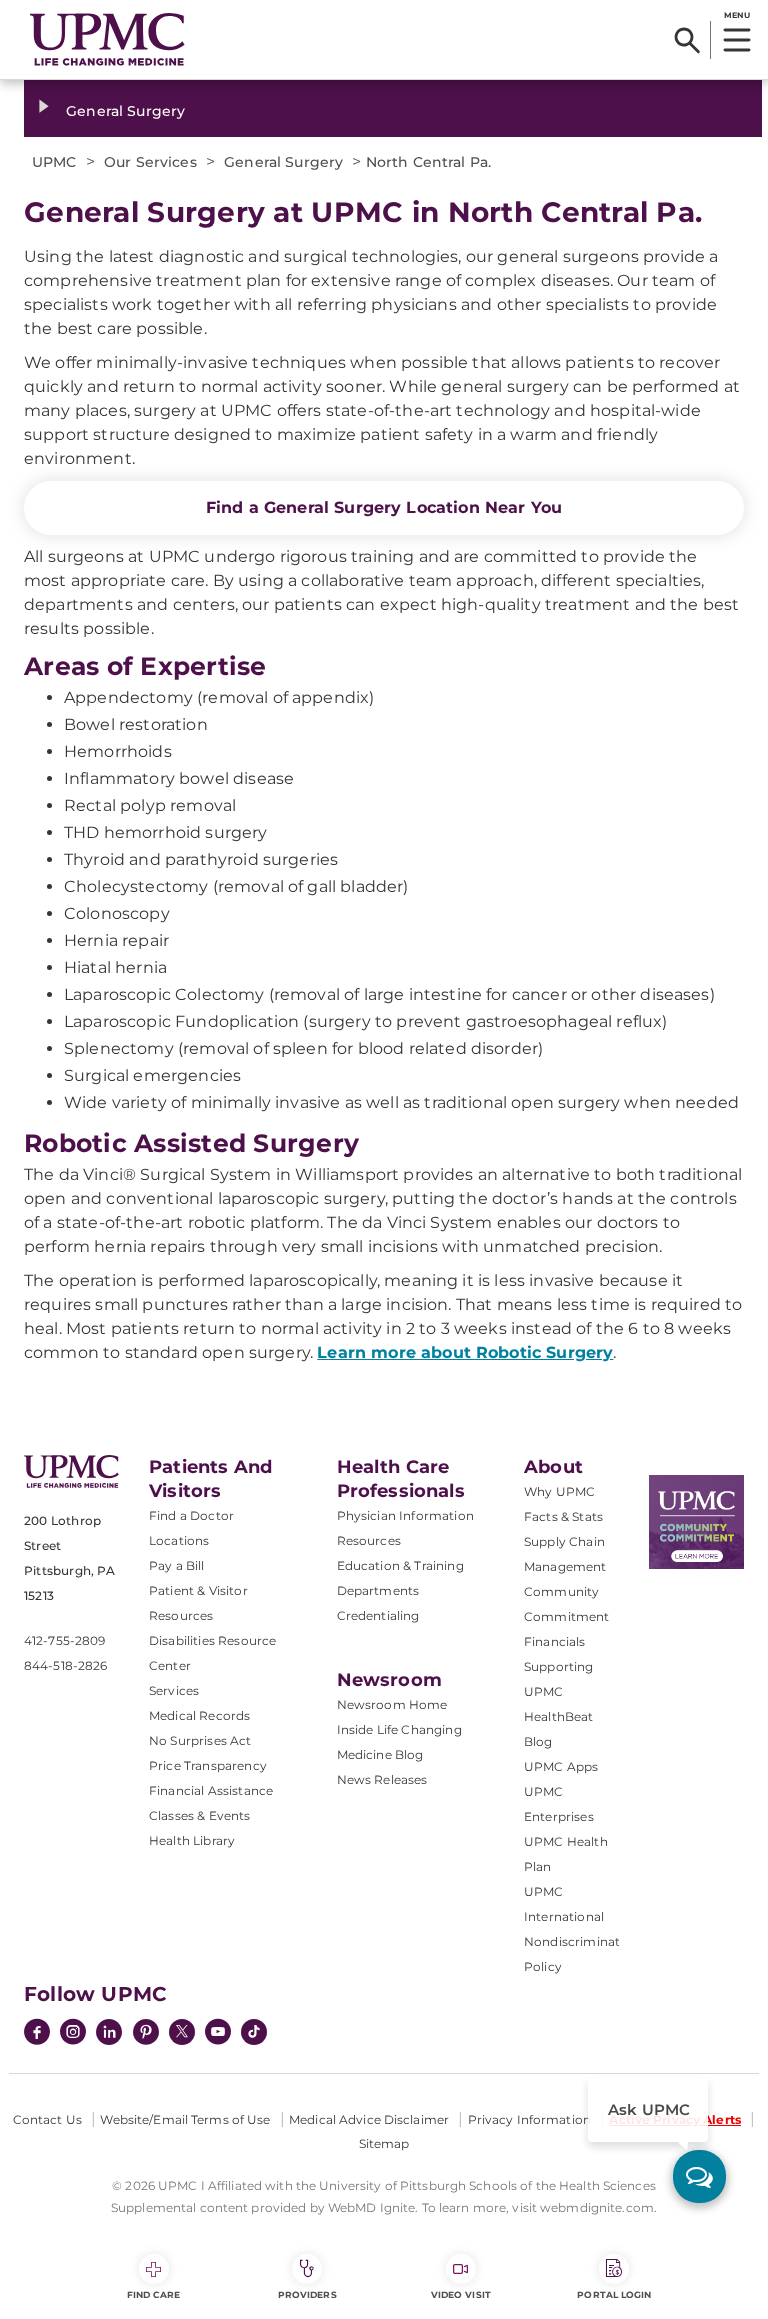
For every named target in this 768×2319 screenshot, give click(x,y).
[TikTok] (254, 2032)
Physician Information (405, 1515)
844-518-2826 (65, 1665)
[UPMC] (107, 39)
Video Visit (461, 2294)
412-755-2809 (64, 1640)
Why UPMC (559, 1491)
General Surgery (125, 111)
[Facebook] (37, 2034)
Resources (369, 1540)
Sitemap (384, 2143)
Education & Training (400, 1565)
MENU (736, 15)
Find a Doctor (191, 1515)
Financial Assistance (211, 1790)
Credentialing (378, 1615)
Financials (555, 1641)
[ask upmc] (699, 2176)
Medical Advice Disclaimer (369, 2119)
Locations (179, 1540)
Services (174, 1690)
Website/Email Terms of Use (185, 2119)
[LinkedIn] (109, 2034)
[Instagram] (73, 2034)
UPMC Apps (561, 1766)
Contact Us (47, 2119)
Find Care (154, 2294)
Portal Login (614, 2294)
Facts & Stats (563, 1516)
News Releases (382, 1779)
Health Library (192, 1840)
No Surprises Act (200, 1740)
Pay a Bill (177, 1565)
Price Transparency (208, 1765)
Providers (307, 2294)
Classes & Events (200, 1815)
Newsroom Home (392, 1704)
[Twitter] (182, 2032)
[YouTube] (218, 2034)
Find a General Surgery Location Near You (384, 507)
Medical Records (199, 1715)
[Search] (687, 40)
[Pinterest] (146, 2034)
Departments (378, 1590)
